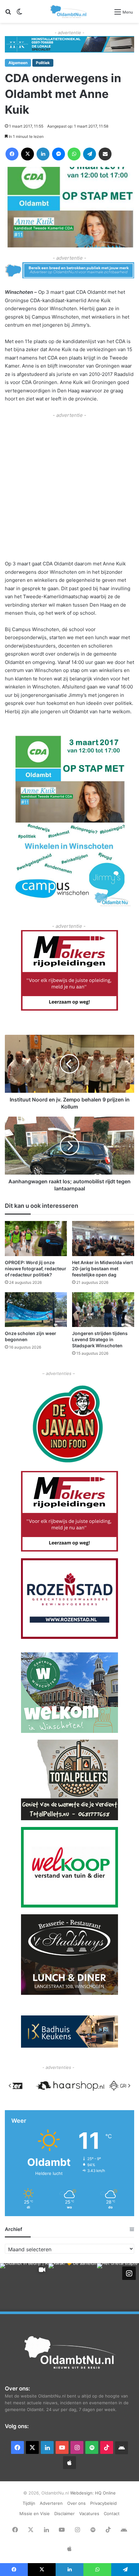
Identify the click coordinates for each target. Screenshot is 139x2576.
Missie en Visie (35, 2514)
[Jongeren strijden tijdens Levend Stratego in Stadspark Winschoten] (103, 1310)
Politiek (43, 63)
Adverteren (51, 2503)
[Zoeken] (8, 14)
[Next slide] (129, 2086)
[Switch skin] (19, 14)
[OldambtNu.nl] (69, 11)
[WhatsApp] (74, 154)
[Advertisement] (69, 488)
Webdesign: (83, 2493)
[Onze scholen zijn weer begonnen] (36, 1310)
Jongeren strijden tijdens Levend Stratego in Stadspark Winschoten (100, 1339)
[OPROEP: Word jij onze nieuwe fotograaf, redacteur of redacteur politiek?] (36, 1238)
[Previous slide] (10, 2086)
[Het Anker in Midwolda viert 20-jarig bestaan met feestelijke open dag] (103, 1238)
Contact (112, 2514)
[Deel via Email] (105, 154)
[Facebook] (12, 154)
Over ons (76, 2503)
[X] (27, 154)
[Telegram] (90, 154)
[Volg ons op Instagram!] (129, 2273)
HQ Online (105, 2493)
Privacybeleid (103, 2503)
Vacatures (89, 2514)
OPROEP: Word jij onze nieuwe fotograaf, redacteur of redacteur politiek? (36, 1269)
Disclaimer (64, 2514)
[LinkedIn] (43, 154)
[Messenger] (59, 154)
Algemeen (18, 63)
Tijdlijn (29, 2503)
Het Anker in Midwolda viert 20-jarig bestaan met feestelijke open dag (102, 1269)
